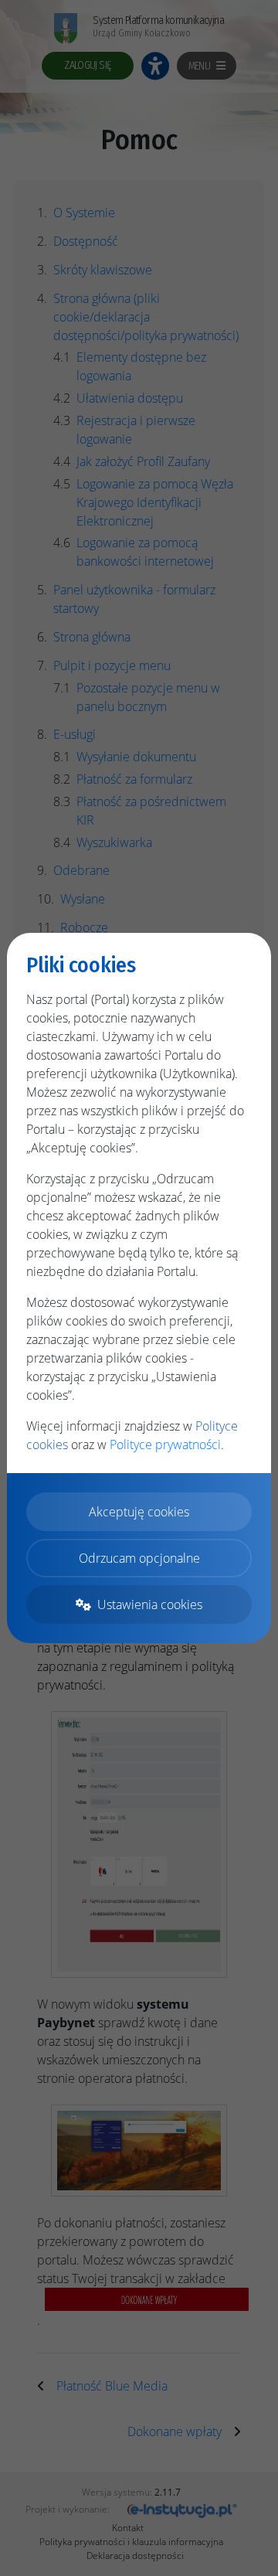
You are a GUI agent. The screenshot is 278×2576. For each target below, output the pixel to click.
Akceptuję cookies (139, 1512)
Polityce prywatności (165, 1445)
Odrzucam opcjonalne (139, 1558)
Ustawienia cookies (150, 1604)
